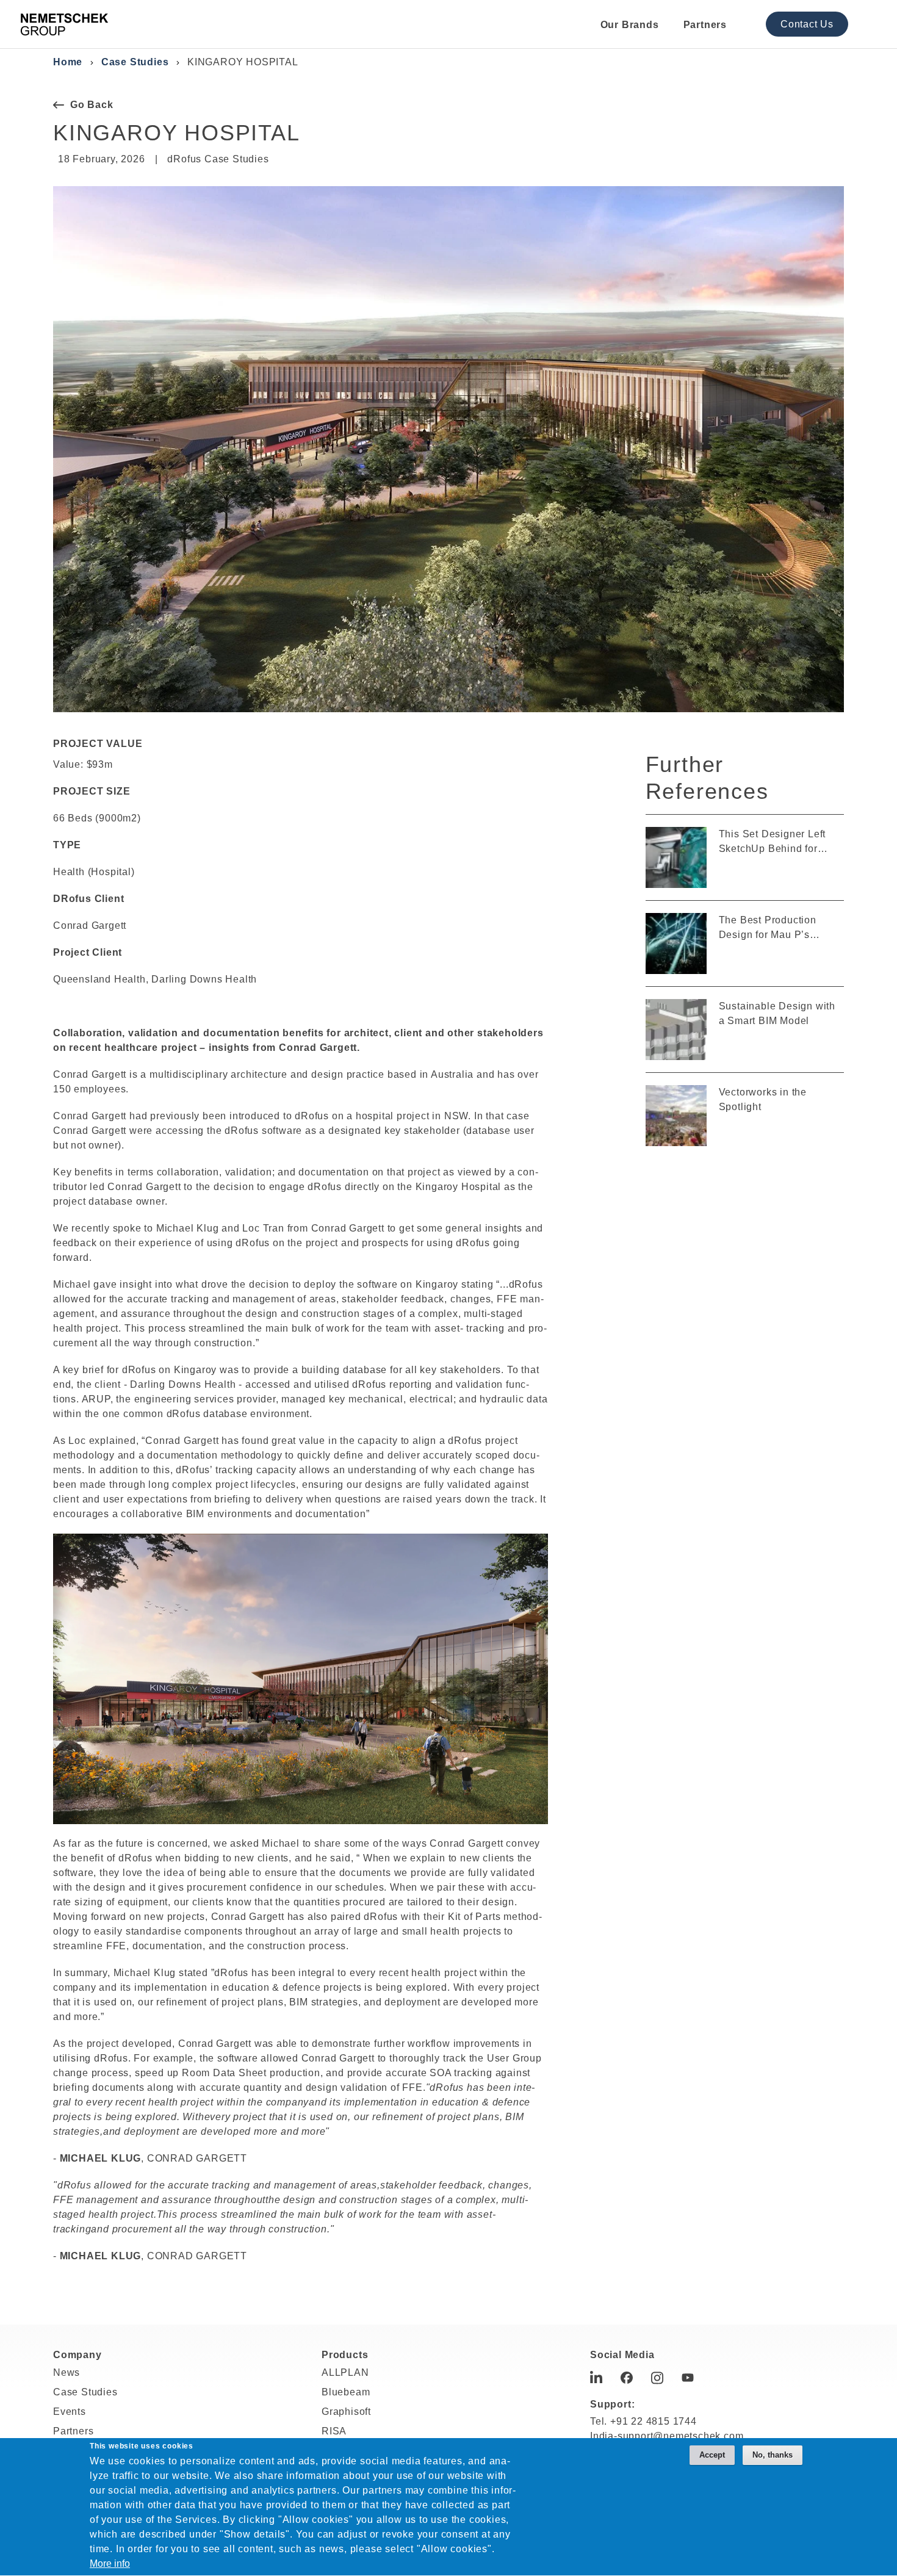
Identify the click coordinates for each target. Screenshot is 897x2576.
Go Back (92, 105)
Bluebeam (346, 2392)
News (67, 2372)
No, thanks (773, 2455)
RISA (334, 2431)
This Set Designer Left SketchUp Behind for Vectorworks (773, 842)
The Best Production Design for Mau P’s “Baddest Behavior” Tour (777, 929)
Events (70, 2412)
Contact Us (807, 24)
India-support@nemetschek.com (667, 2436)
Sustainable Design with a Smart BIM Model (777, 1013)
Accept (712, 2455)
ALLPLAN (345, 2372)
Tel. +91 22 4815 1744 (643, 2421)
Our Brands (630, 25)
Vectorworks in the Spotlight (763, 1099)
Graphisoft (346, 2412)
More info (110, 2564)
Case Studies (135, 62)
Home (68, 62)
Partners (705, 25)
